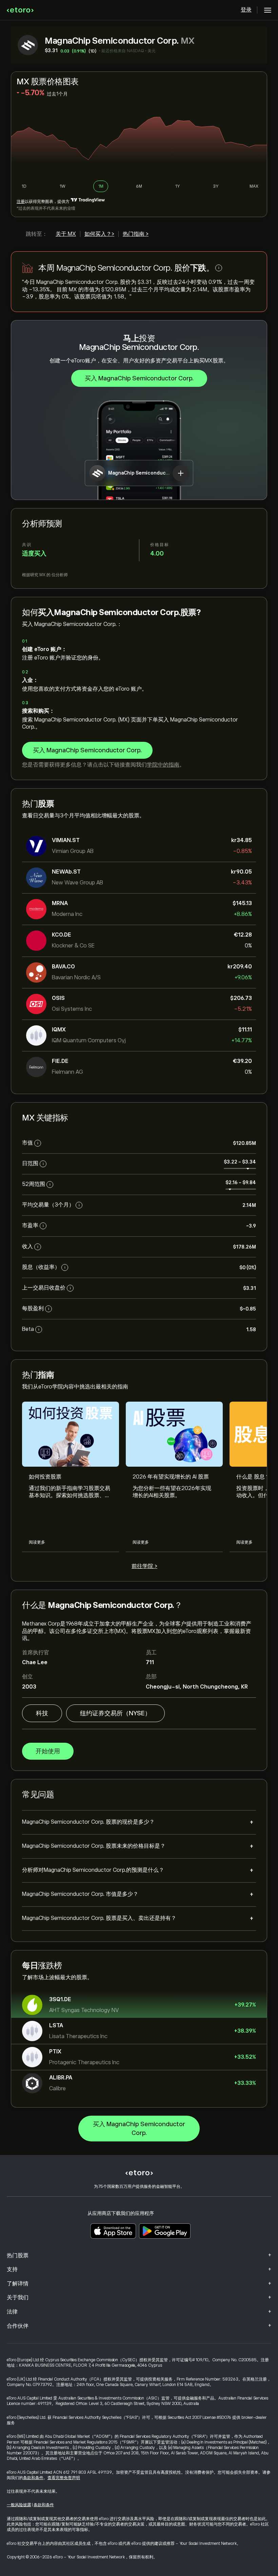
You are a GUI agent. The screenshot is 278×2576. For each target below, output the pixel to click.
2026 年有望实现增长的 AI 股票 (171, 1477)
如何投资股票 (45, 1477)
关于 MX (66, 234)
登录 (246, 10)
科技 (42, 1713)
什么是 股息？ (253, 1477)
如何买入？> (99, 234)
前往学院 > (144, 1566)
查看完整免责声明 (64, 2478)
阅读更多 (37, 1542)
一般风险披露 (19, 2505)
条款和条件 (33, 2478)
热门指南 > (136, 234)
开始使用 (48, 1751)
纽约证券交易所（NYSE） (115, 1713)
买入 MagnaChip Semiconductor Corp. (139, 378)
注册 (21, 202)
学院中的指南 (163, 765)
